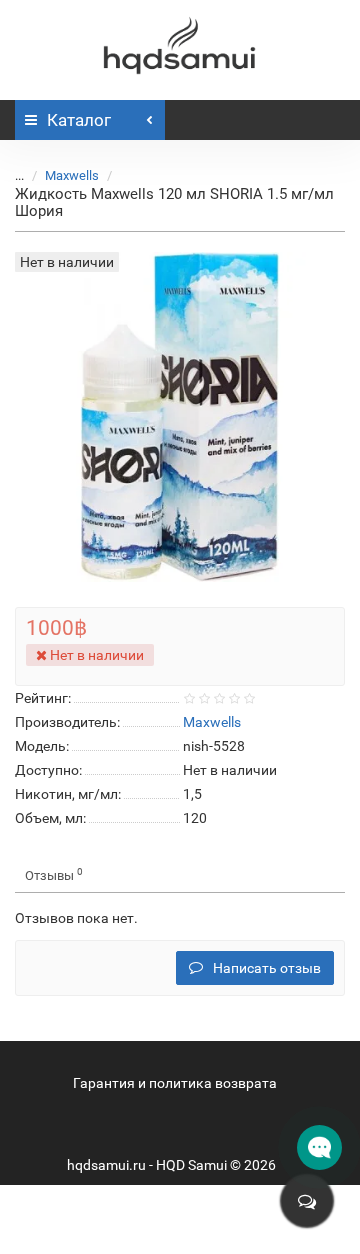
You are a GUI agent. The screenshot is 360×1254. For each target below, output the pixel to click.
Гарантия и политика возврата (175, 1083)
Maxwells (72, 175)
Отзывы (54, 874)
